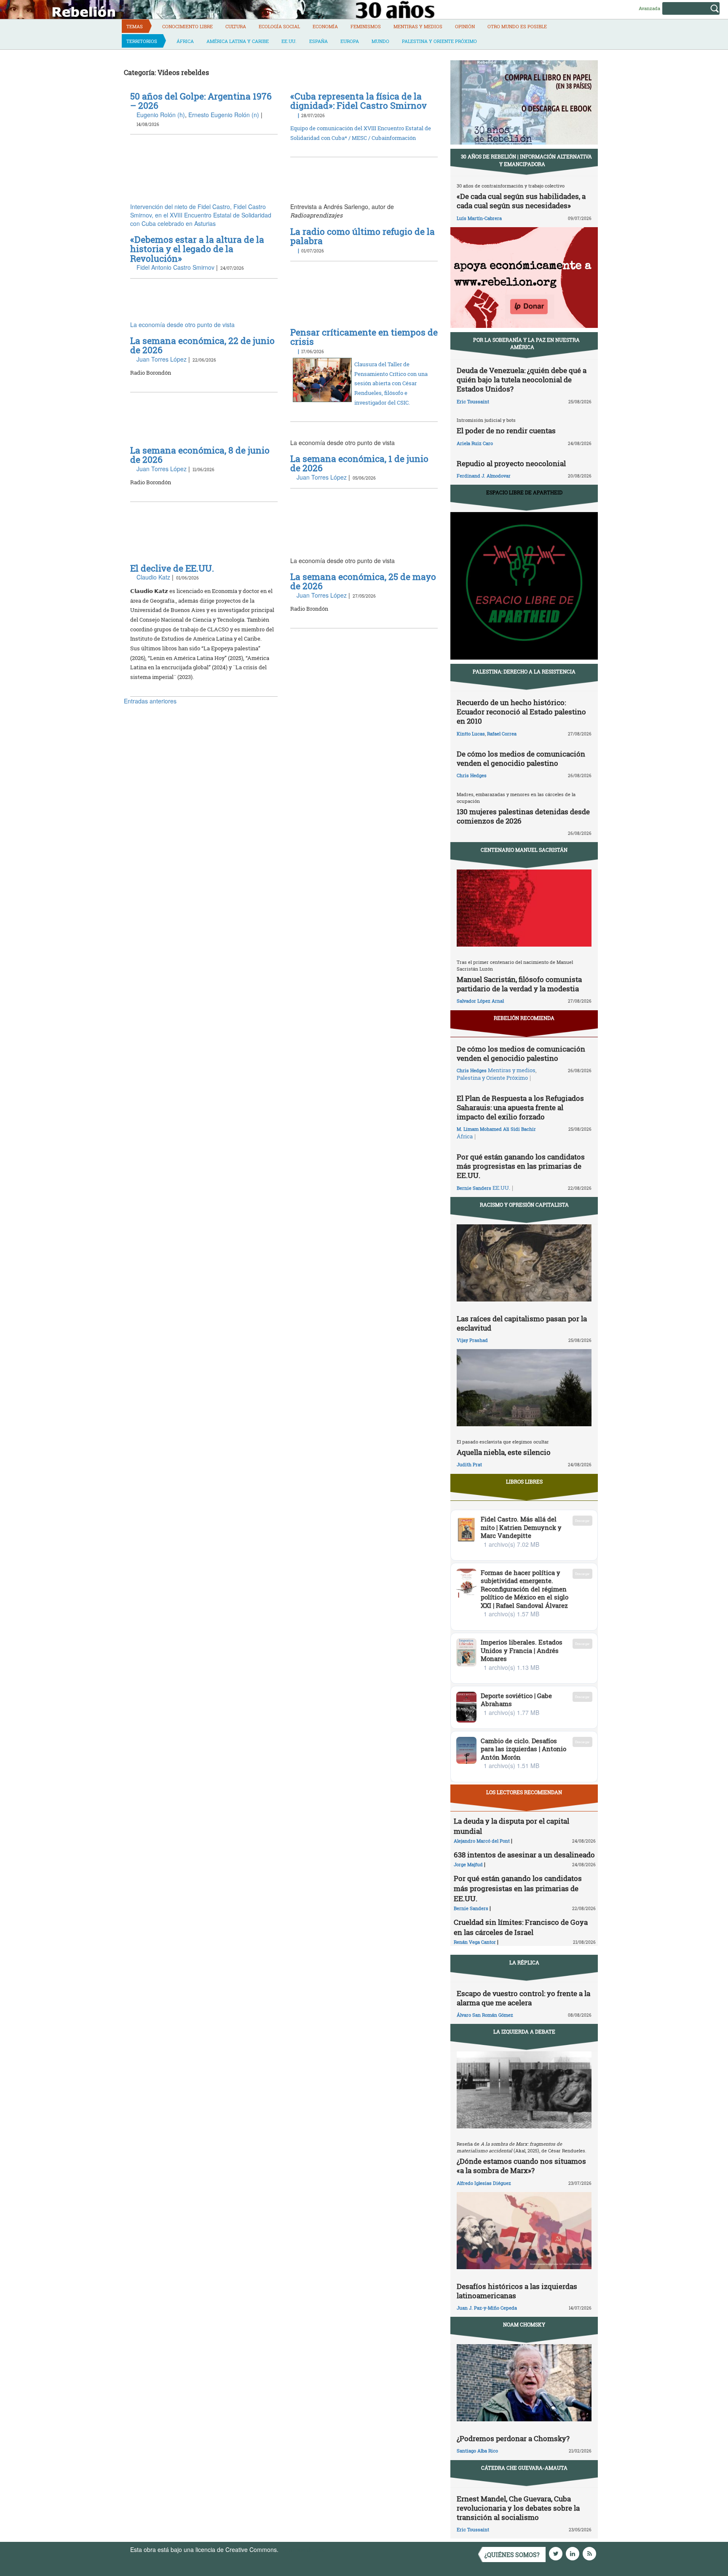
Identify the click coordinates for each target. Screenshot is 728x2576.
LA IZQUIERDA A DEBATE (524, 2031)
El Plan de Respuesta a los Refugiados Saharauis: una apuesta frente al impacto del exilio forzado (520, 1107)
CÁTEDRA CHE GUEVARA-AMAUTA (524, 2468)
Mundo (380, 41)
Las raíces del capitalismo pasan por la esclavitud (522, 1323)
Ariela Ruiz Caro (475, 443)
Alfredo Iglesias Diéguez (484, 2183)
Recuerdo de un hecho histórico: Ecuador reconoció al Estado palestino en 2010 (521, 712)
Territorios (142, 41)
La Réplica (524, 1962)
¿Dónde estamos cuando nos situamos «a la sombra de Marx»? (521, 2166)
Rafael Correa (502, 734)
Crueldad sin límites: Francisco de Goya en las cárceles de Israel (521, 1927)
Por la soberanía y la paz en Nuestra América (526, 343)
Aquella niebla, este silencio (504, 1452)
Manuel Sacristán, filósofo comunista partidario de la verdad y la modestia (519, 984)
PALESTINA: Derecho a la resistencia (524, 671)
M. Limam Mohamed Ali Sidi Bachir (496, 1129)
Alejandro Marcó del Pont (482, 1841)
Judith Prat (469, 1464)
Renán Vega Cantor (475, 1942)
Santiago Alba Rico (477, 2451)
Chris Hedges (472, 775)
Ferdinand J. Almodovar (484, 476)
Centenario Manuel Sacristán (524, 850)
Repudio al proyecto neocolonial (511, 463)
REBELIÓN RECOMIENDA (524, 1018)
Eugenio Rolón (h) (161, 115)
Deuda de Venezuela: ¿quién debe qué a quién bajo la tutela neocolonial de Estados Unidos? (522, 380)
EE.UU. (289, 41)
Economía (325, 26)
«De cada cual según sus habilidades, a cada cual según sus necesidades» (521, 201)
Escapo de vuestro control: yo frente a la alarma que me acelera (523, 1998)
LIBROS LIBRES (524, 1481)
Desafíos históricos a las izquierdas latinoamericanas (517, 2291)
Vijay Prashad (472, 1340)
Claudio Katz (153, 577)
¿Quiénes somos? (512, 2555)
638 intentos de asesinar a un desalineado (524, 1855)
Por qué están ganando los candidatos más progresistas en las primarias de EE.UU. (521, 1166)
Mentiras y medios (418, 26)
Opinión (465, 26)
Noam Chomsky (524, 2324)
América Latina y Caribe (238, 41)
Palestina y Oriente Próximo (439, 41)
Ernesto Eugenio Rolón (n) (224, 115)
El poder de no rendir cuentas (506, 431)
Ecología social (279, 26)
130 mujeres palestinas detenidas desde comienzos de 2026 (523, 816)
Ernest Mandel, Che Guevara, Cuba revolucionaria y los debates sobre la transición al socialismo (518, 2508)
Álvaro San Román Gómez (485, 2015)
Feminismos (366, 26)
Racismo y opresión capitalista (524, 1205)
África (185, 41)
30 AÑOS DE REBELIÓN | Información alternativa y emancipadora (526, 160)
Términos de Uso (303, 2549)
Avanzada (649, 8)
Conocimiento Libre (187, 26)
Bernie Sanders (474, 1188)
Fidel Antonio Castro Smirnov (175, 267)
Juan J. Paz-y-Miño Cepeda (487, 2308)
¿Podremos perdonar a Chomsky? (513, 2438)
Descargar (582, 1520)
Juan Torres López (162, 359)
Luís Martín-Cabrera (479, 218)
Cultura (236, 26)
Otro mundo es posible (517, 26)
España (318, 41)
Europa (350, 41)
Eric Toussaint (473, 401)
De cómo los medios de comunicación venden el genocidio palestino (521, 758)
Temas (135, 26)
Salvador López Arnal (480, 1001)
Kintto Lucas (471, 734)
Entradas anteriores (150, 701)
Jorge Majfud (468, 1864)
